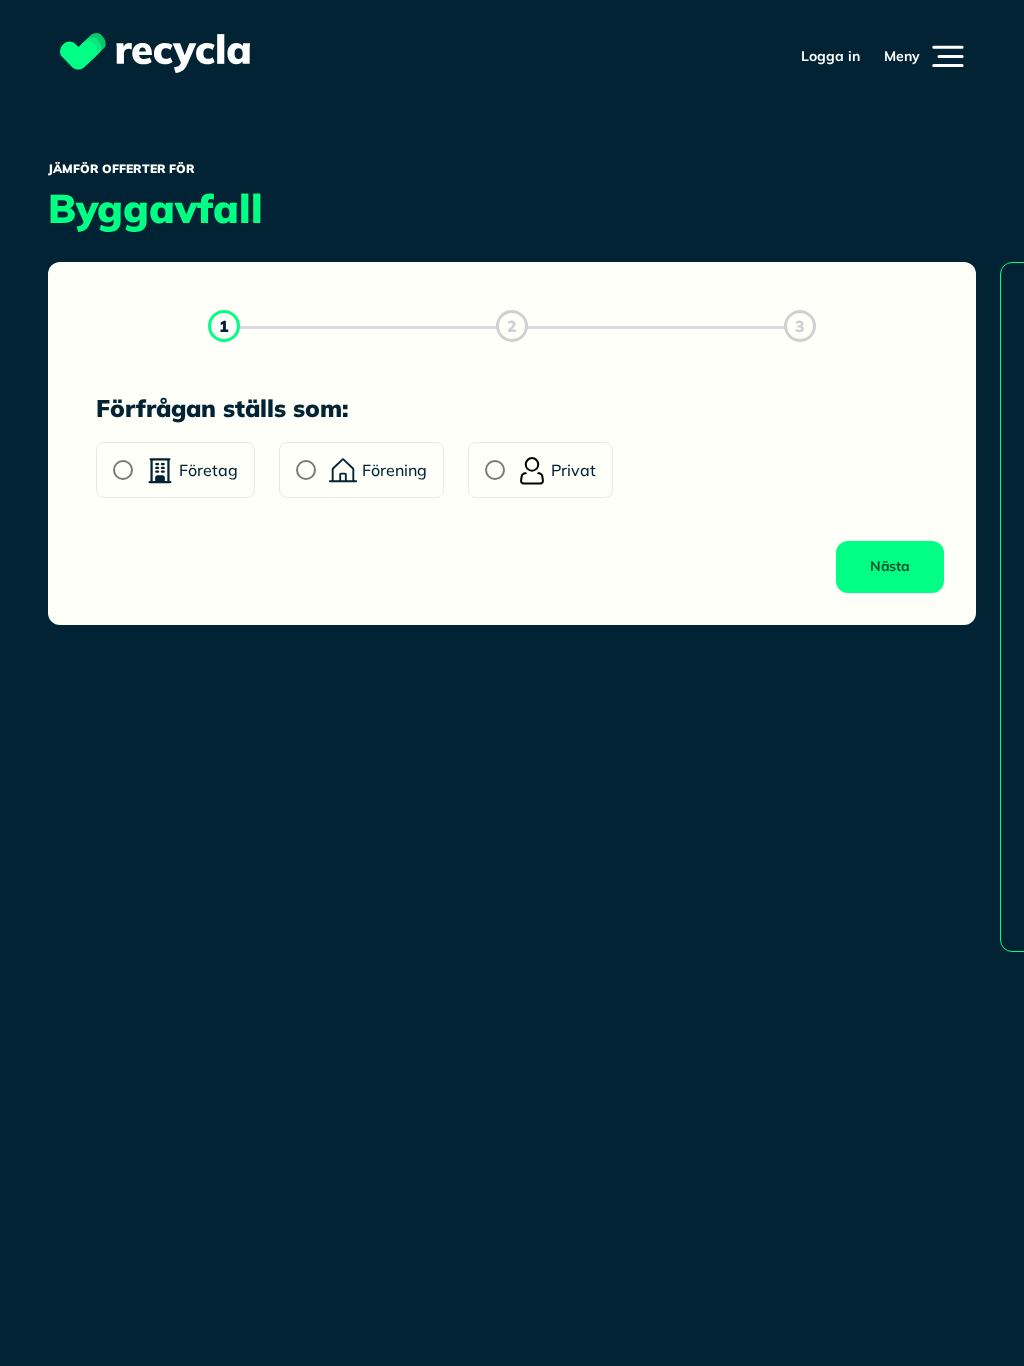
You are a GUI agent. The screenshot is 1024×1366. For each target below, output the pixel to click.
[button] (924, 56)
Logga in (830, 56)
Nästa (890, 566)
